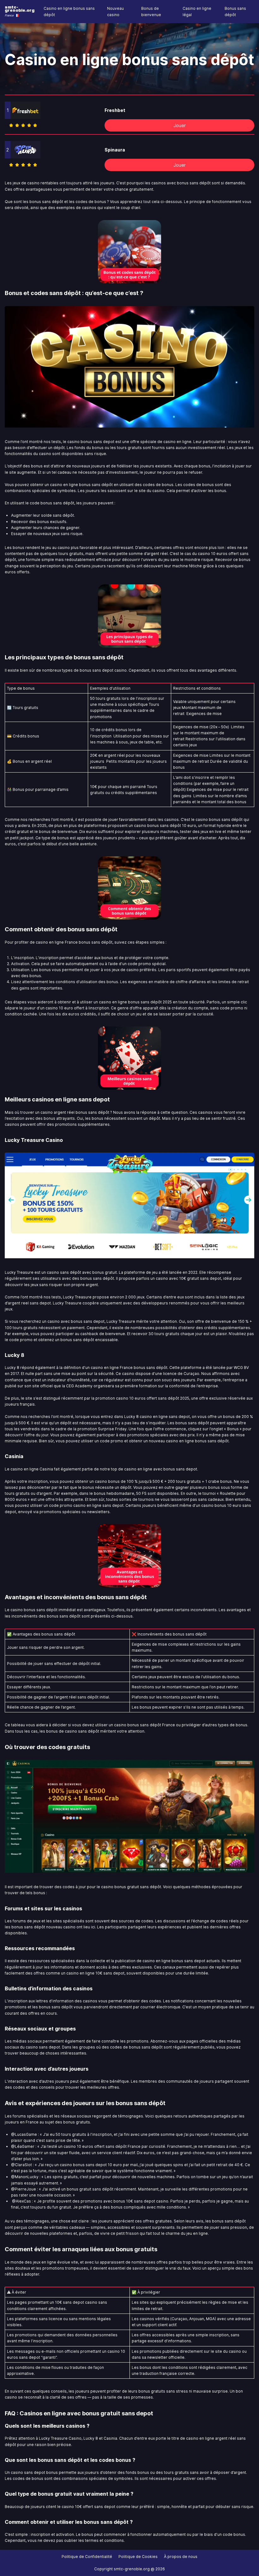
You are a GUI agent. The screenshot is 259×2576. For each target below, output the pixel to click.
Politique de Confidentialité (87, 2557)
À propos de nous (181, 2557)
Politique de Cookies (138, 2557)
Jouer (180, 125)
